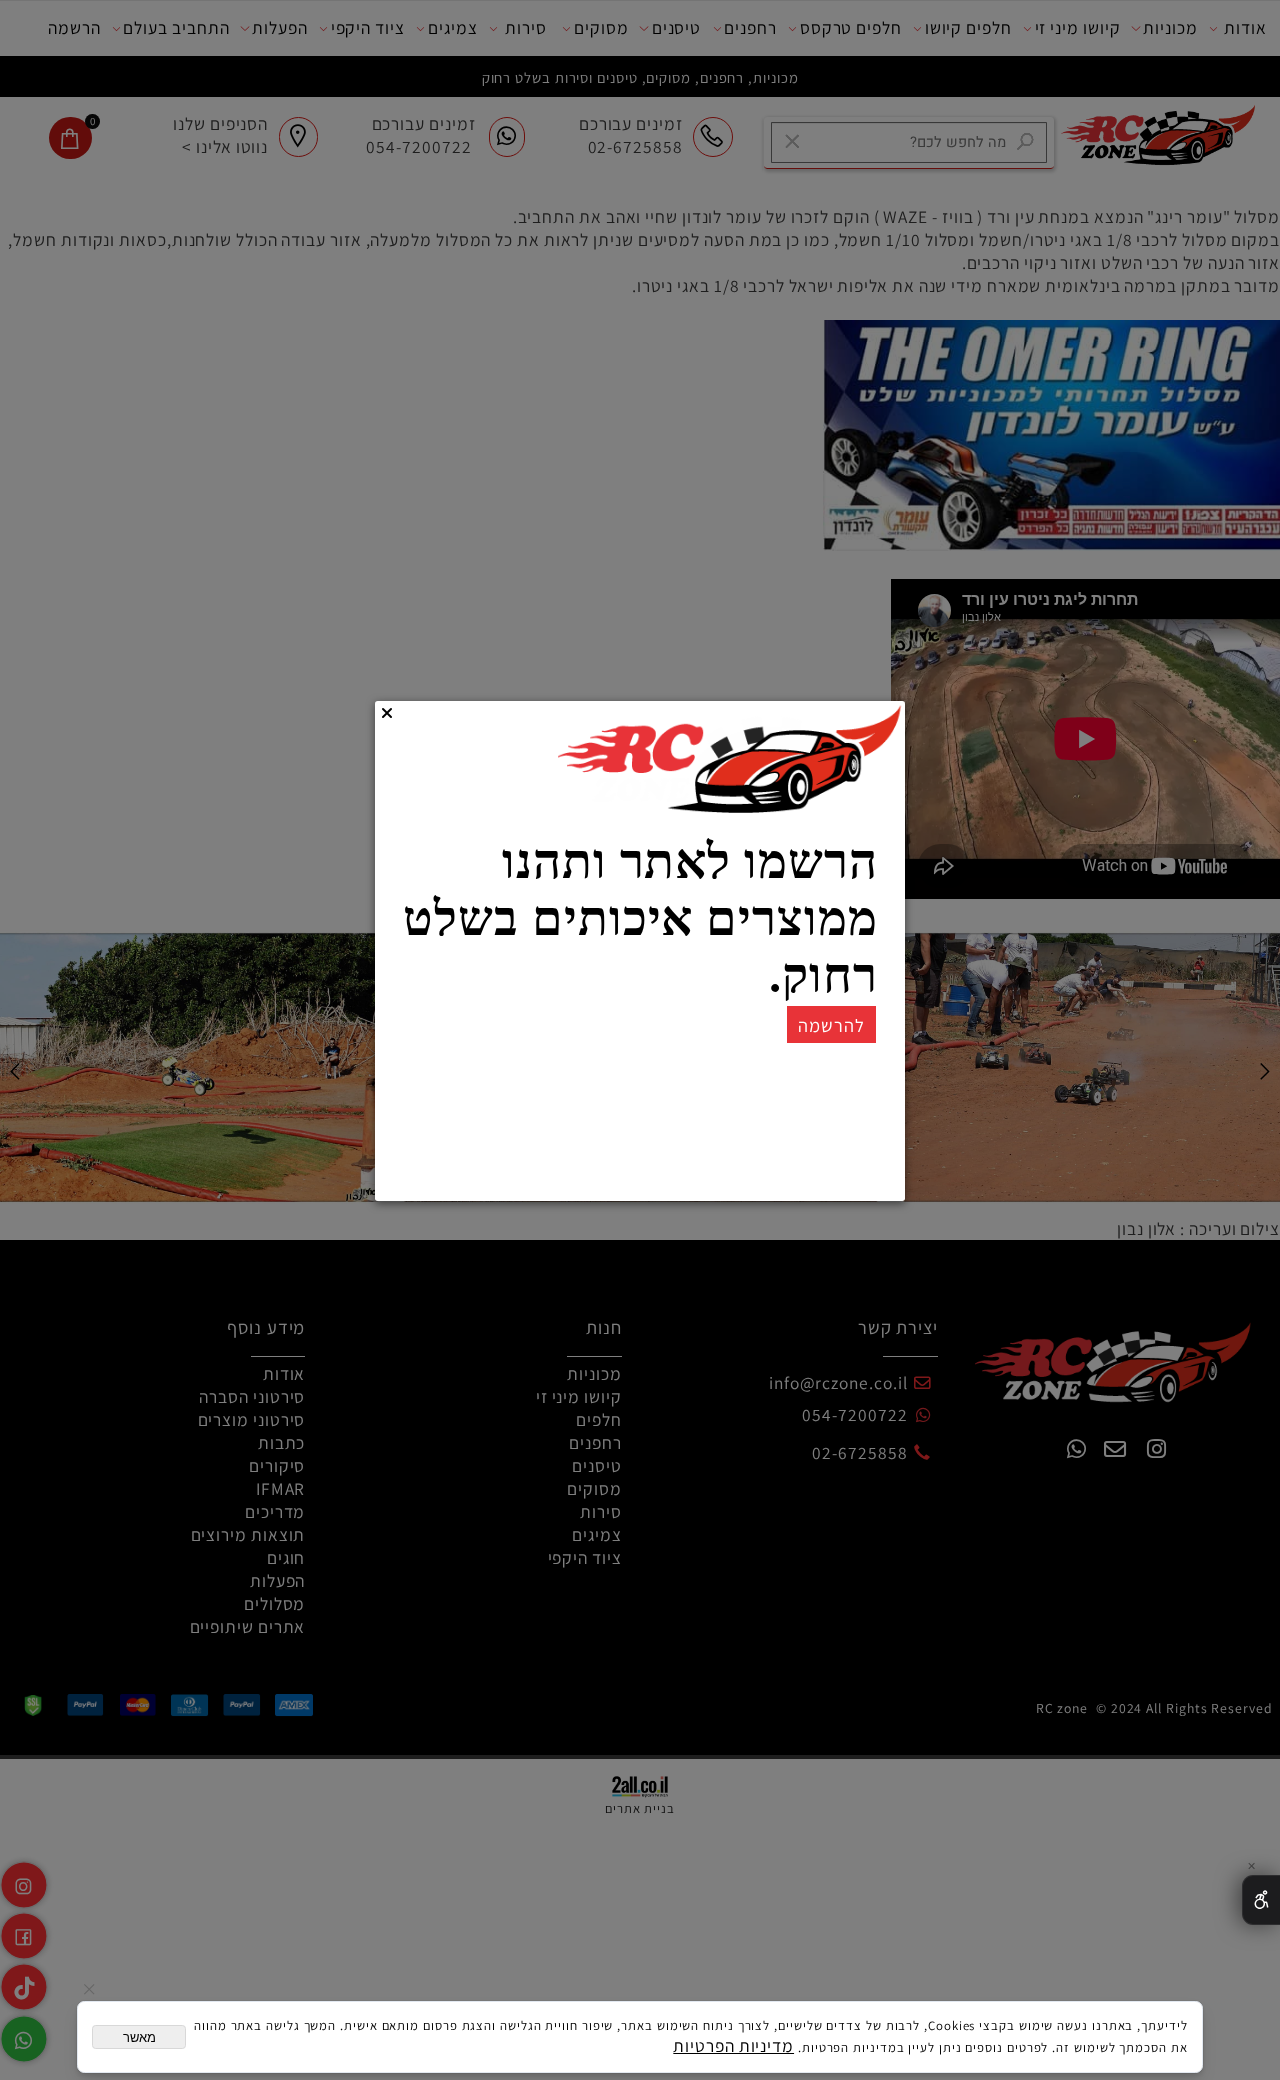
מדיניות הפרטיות (733, 2045)
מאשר (139, 2037)
